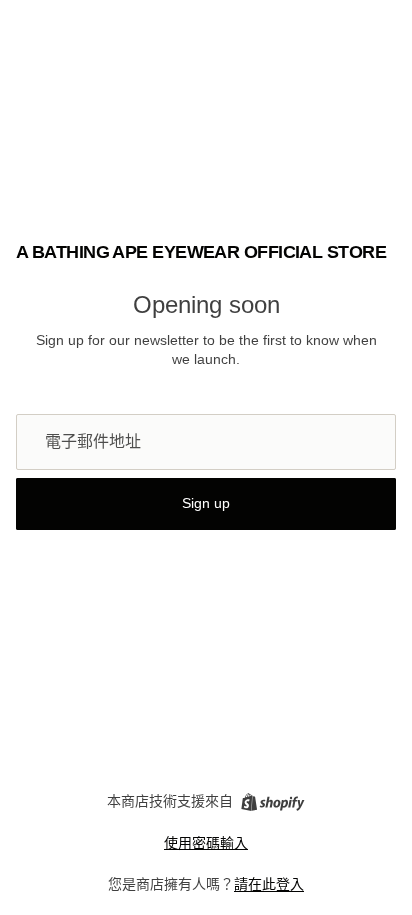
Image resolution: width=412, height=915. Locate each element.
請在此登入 (269, 884)
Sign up (206, 503)
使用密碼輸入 (206, 843)
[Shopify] (272, 802)
